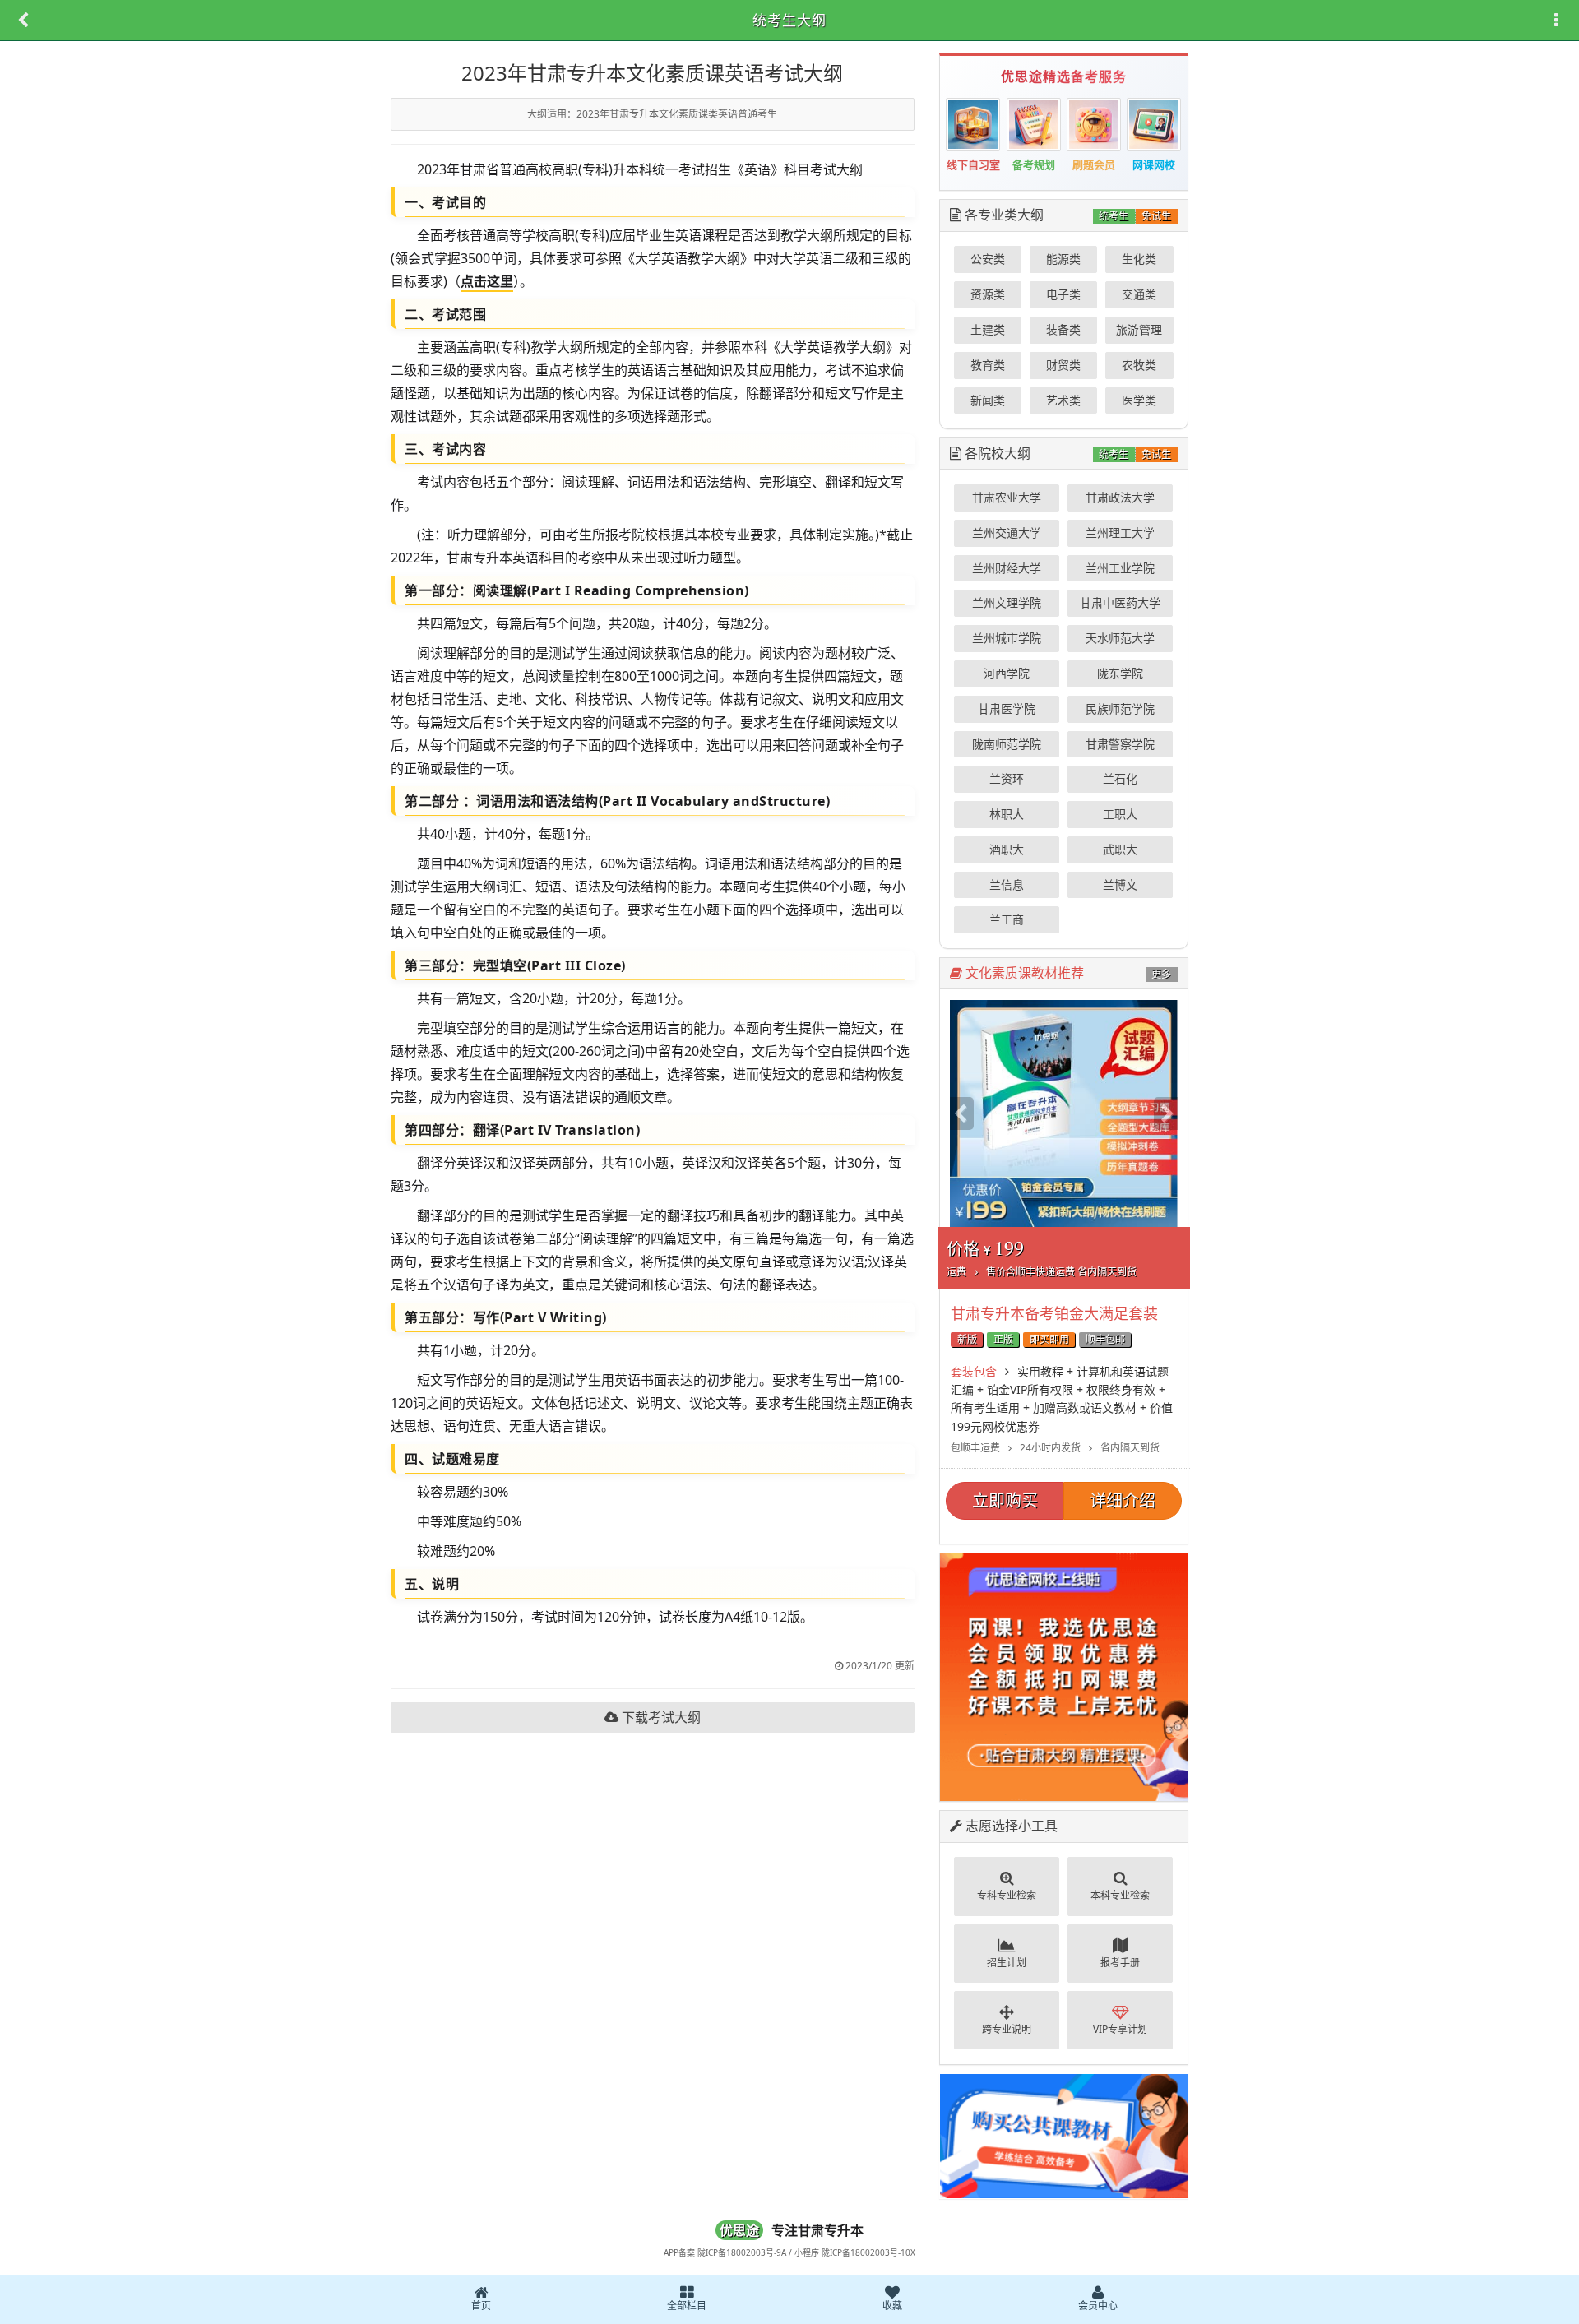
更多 (1161, 974)
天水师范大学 (1120, 638)
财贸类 (1063, 365)
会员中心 (1098, 2305)
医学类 (1139, 400)
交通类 (1139, 294)
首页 (481, 2305)
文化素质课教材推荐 (1023, 973)
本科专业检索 (1120, 1895)
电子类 (1063, 294)
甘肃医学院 (1007, 708)
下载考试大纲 (660, 1717)
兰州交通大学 (1007, 532)
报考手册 (1120, 1963)
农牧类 (1139, 365)
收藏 (892, 2305)
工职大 (1120, 814)
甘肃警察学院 (1120, 744)
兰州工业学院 (1120, 568)
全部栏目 (687, 2305)
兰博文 (1120, 884)
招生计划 (1007, 1963)
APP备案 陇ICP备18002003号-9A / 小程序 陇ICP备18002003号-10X (789, 2252)
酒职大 (1007, 849)
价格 (1042, 1257)
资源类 (988, 294)
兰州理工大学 (1120, 532)
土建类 (988, 329)
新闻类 (988, 400)
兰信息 (1007, 884)
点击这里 (487, 281)
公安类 (988, 259)
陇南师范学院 (1007, 744)
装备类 (1063, 329)
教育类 (988, 365)
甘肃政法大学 (1120, 497)
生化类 (1139, 259)
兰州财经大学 (1007, 568)
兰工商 (1007, 919)
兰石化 (1120, 778)
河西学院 (1007, 673)
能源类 (1063, 259)
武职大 (1120, 849)
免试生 (1156, 216)
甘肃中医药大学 (1120, 602)
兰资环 (1007, 778)
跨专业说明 (1007, 2029)
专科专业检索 (1007, 1895)
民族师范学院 (1120, 708)
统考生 (1114, 216)
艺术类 (1063, 400)
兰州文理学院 (1007, 602)
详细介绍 (1123, 1500)
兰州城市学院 (1007, 638)
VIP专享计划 (1120, 2029)
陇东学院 (1120, 673)
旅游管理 (1139, 329)
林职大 (1007, 814)
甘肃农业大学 (1007, 497)
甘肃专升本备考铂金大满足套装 (1054, 1313)
